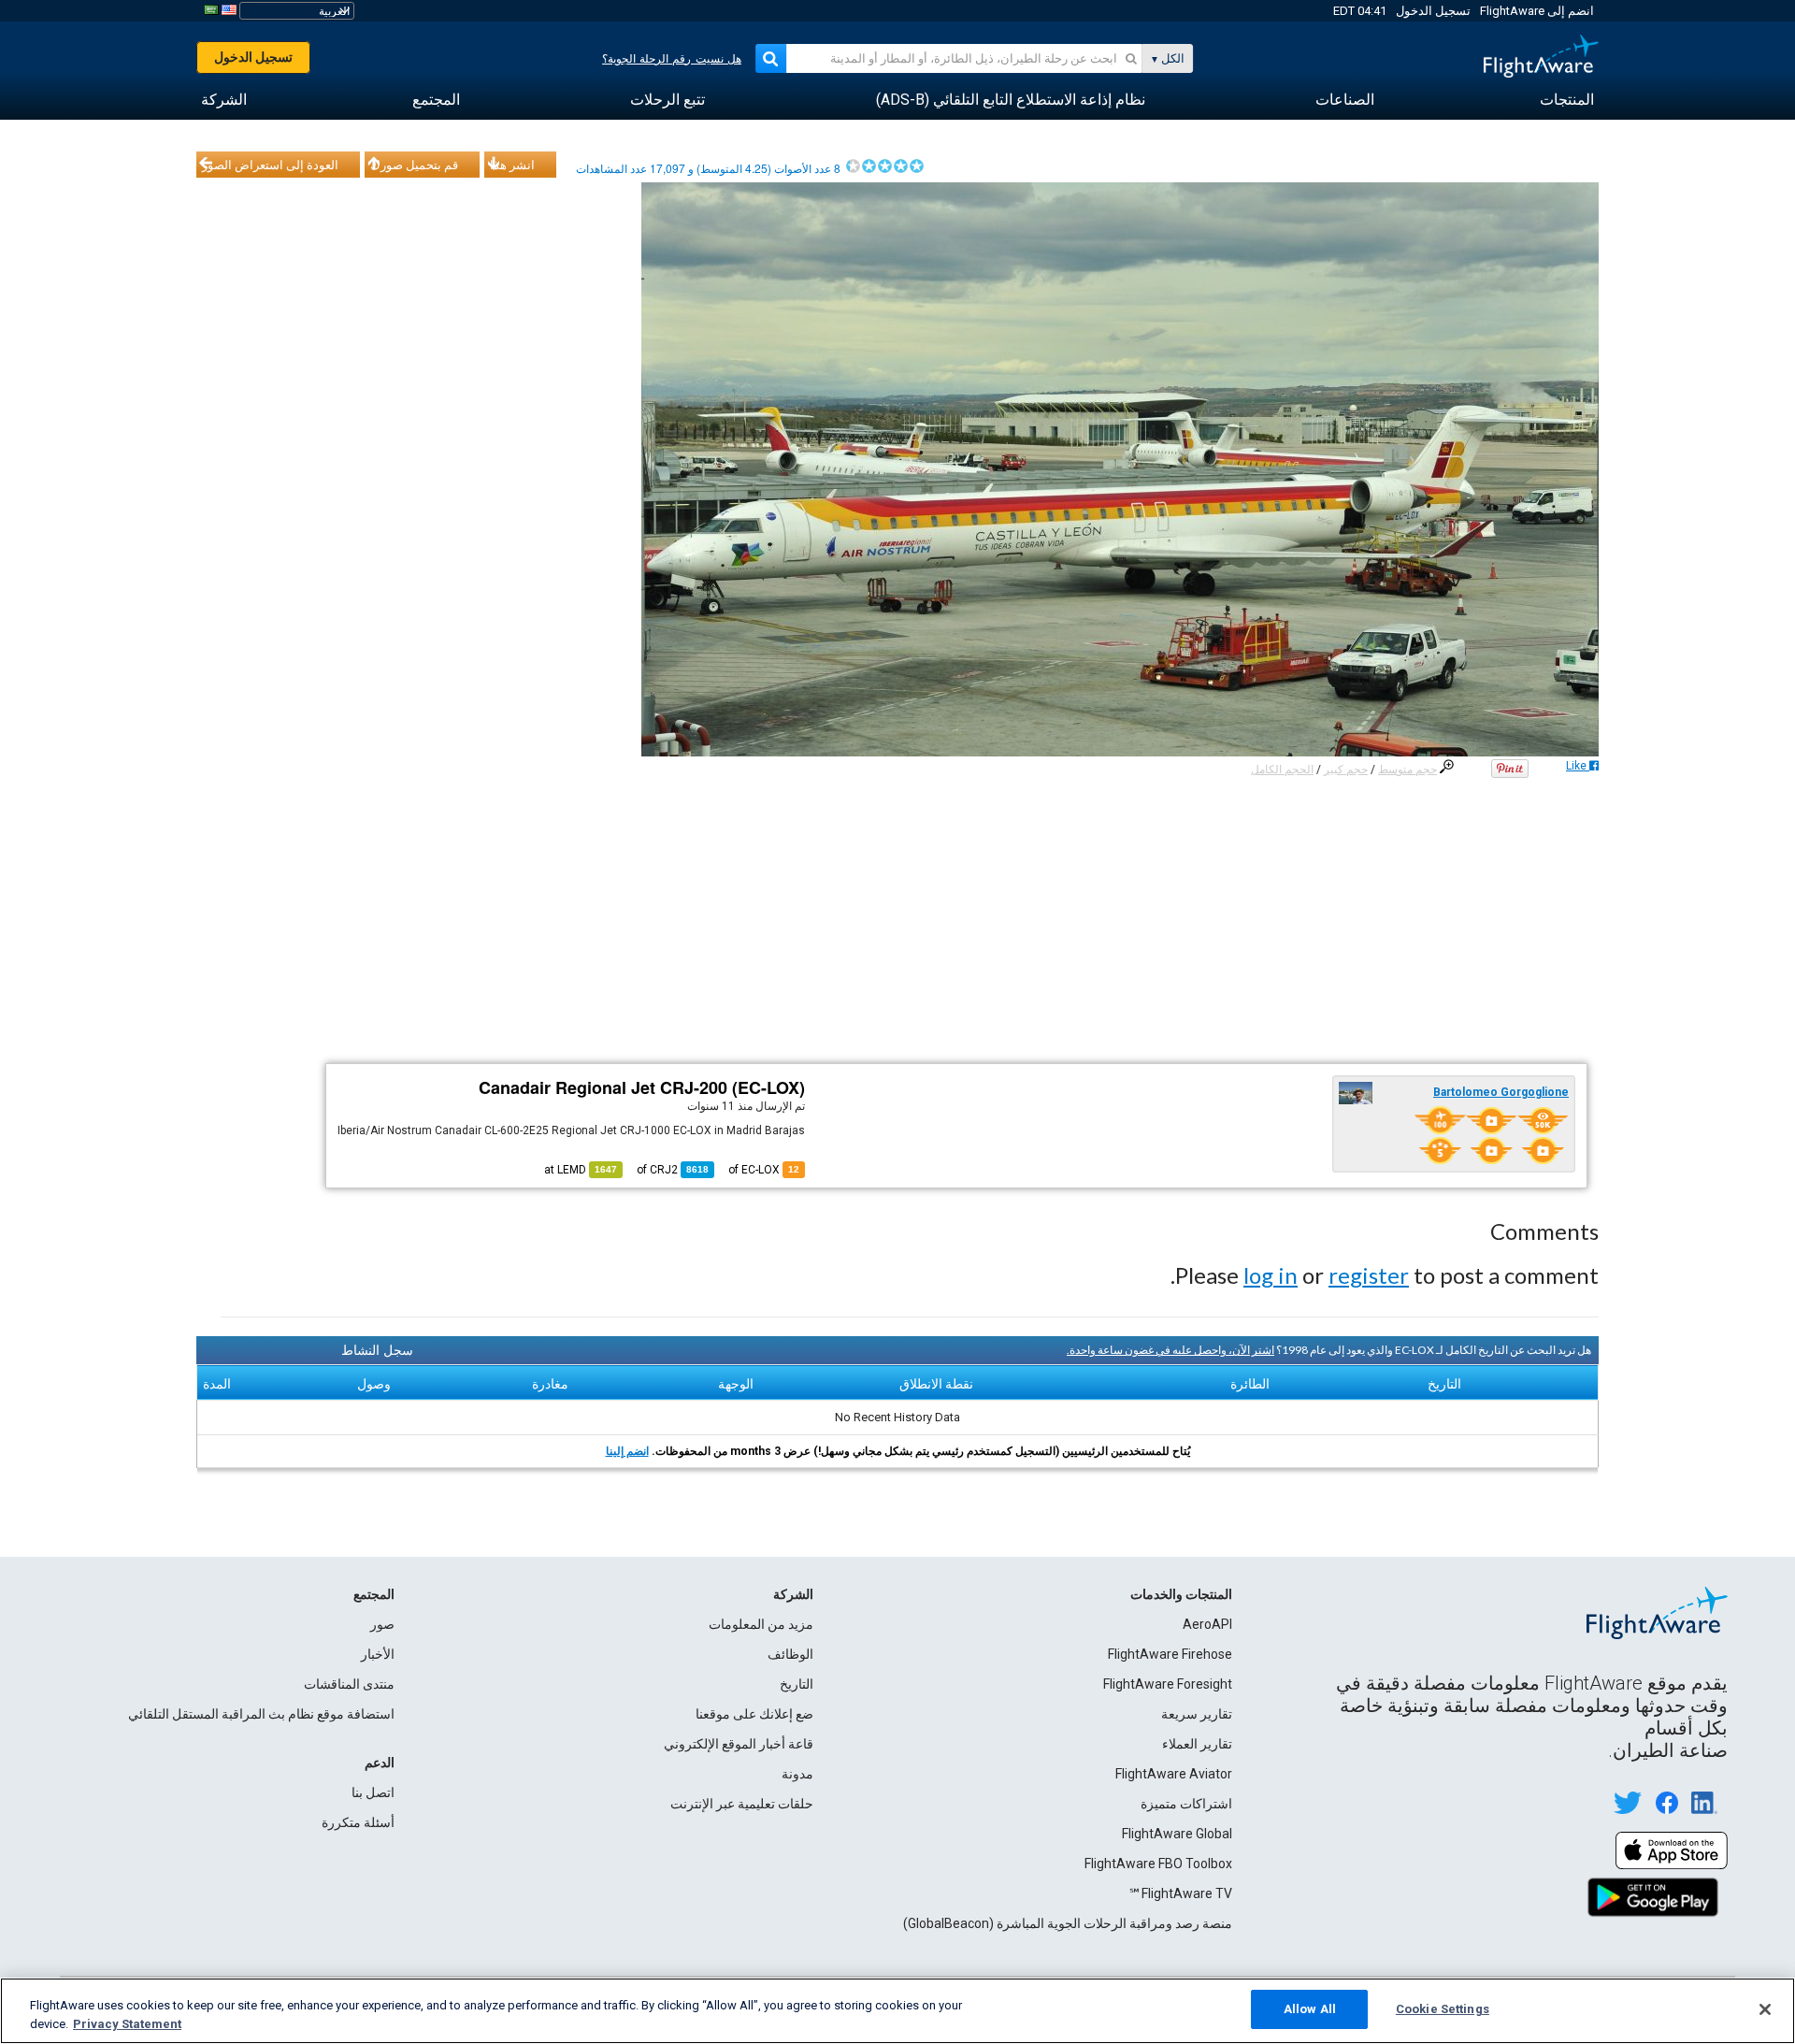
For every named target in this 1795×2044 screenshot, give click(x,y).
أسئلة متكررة (358, 1822)
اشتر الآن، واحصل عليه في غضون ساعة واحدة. (1170, 1350)
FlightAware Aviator (1174, 1774)
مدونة (797, 1774)
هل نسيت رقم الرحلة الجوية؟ (672, 59)
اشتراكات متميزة (1186, 1804)
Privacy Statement (127, 2024)
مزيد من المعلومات (761, 1624)
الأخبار (378, 1654)
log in (1271, 1275)
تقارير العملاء (1197, 1744)
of (673, 1170)
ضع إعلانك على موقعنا (754, 1714)
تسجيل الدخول (1433, 11)
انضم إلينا (627, 1451)
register (1369, 1275)
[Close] (1765, 2009)
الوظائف (790, 1654)
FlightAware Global (1177, 1834)
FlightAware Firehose (1170, 1654)
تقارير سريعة (1197, 1714)
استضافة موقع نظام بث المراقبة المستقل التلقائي (261, 1714)
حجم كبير (1346, 770)
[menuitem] (1567, 100)
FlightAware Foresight (1168, 1684)
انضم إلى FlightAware (1537, 11)
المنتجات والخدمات (1181, 1594)
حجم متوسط (1407, 770)
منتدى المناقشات (349, 1684)
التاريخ (797, 1684)
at (581, 1170)
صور (382, 1624)
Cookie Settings (1443, 2009)
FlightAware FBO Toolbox (1158, 1864)
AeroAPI (1207, 1624)
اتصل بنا (373, 1792)
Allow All (1310, 2009)
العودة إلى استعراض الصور (270, 165)
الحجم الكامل (1282, 770)
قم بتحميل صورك (414, 165)
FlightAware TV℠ (1180, 1893)
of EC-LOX (764, 1170)
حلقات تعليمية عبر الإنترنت (742, 1804)
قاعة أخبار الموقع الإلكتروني (739, 1744)
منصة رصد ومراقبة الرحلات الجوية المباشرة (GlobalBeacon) (1068, 1923)
